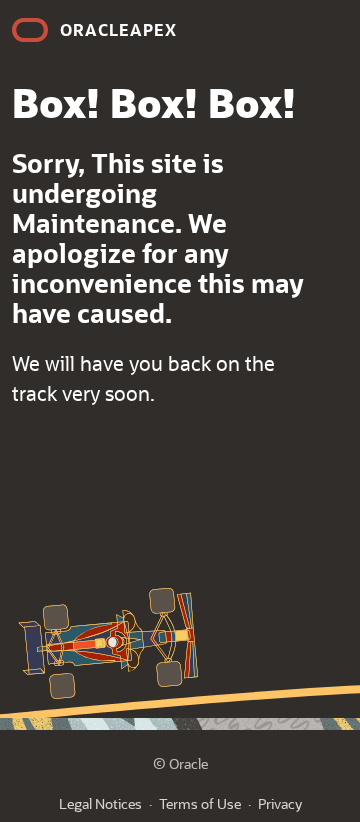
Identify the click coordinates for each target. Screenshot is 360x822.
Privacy (280, 803)
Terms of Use (200, 803)
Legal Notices (100, 803)
